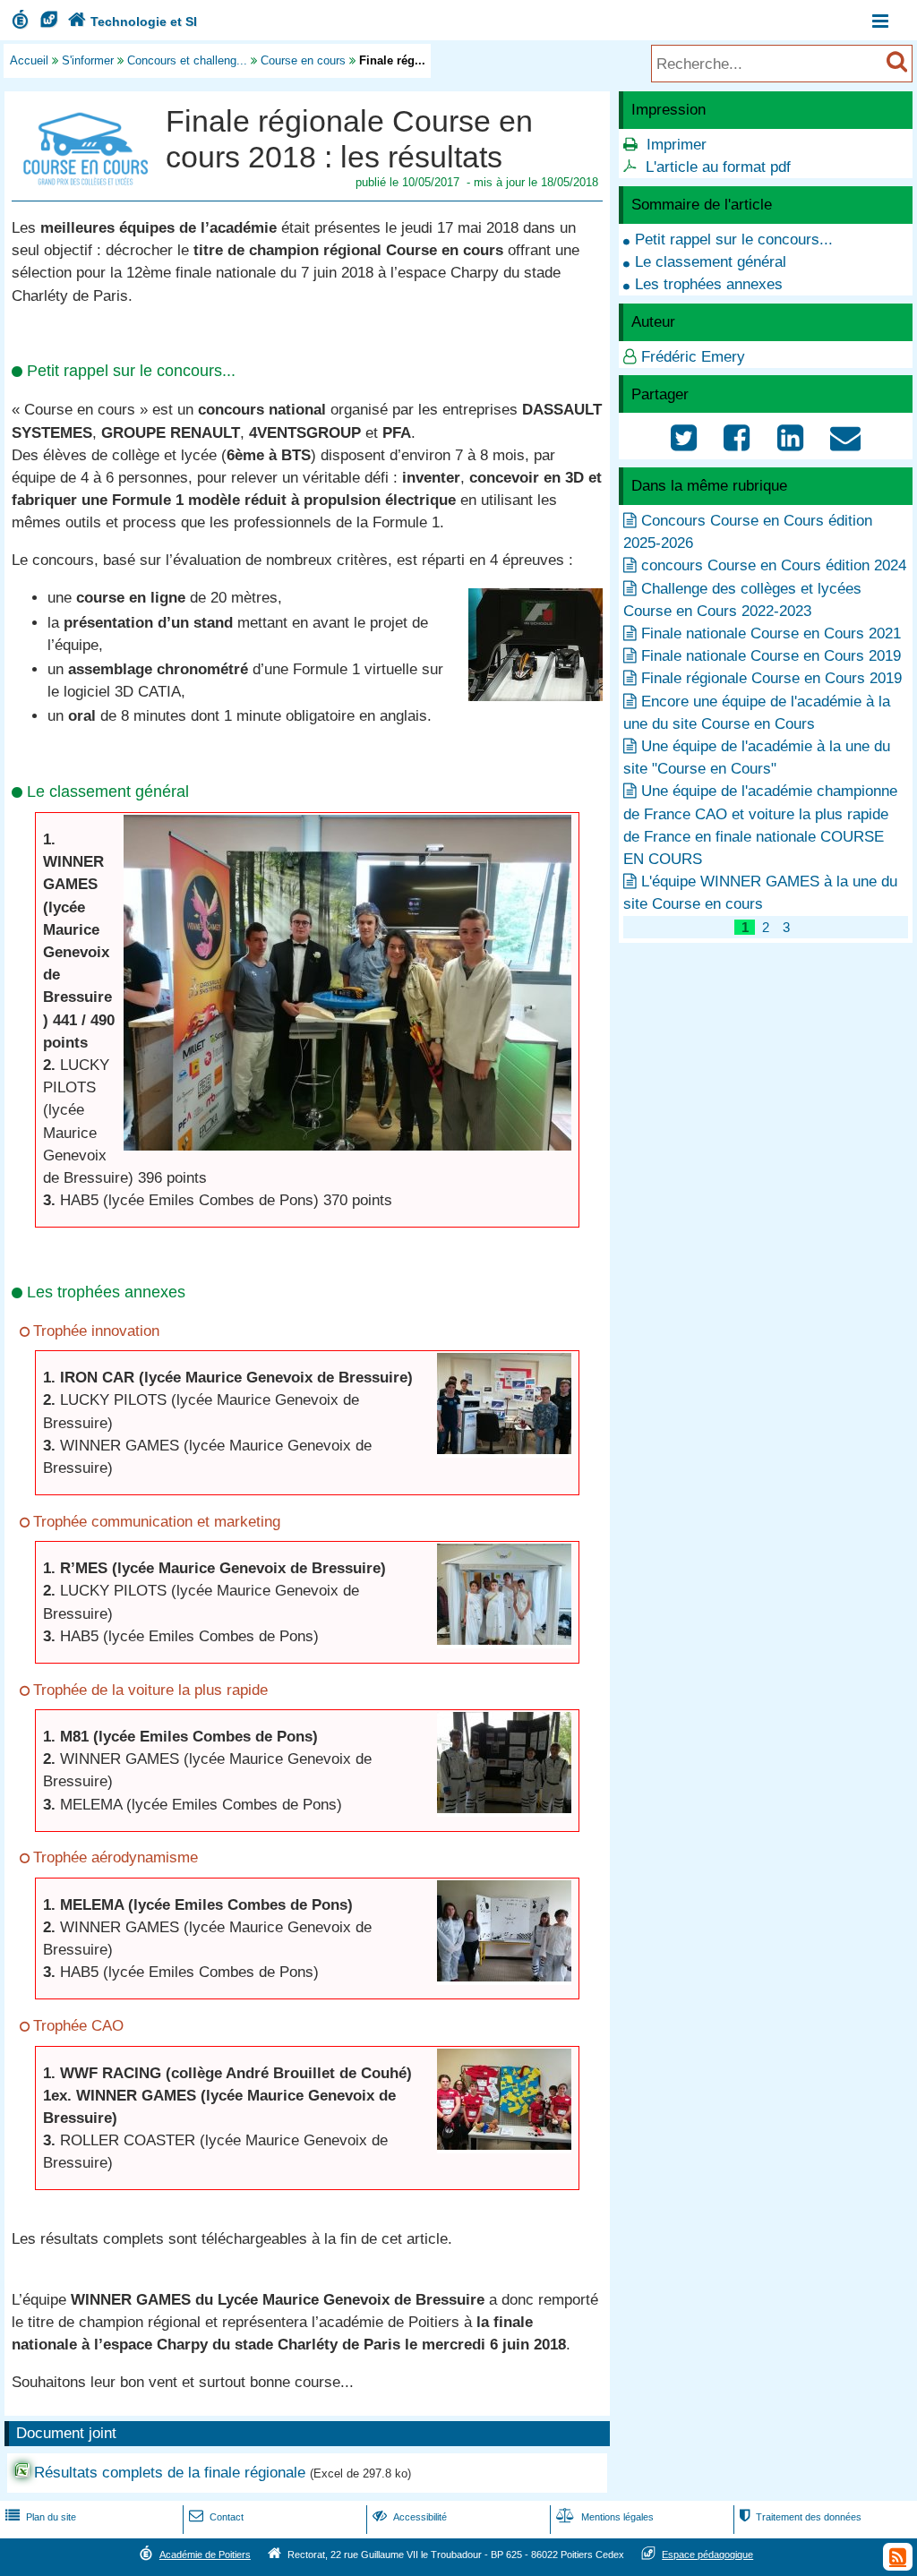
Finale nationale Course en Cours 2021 (771, 633)
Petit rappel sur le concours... (734, 240)
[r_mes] (504, 1640)
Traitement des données (801, 2517)
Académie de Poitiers (205, 2555)
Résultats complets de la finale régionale (170, 2473)
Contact (216, 2517)
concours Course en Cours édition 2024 (774, 565)
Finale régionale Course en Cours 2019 (771, 678)
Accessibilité (410, 2517)
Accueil (29, 60)
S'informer (88, 60)
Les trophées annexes (709, 284)
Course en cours (303, 60)
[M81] (504, 1808)
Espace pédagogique (707, 2555)
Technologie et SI (133, 21)
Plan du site (41, 2517)
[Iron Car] (504, 1449)
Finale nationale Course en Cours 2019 (771, 656)
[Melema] (504, 1977)
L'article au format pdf (718, 167)
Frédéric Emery (693, 357)
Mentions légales (605, 2517)
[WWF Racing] (504, 2145)
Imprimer (677, 145)
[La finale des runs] (536, 696)
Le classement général (711, 262)
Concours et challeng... (187, 60)
